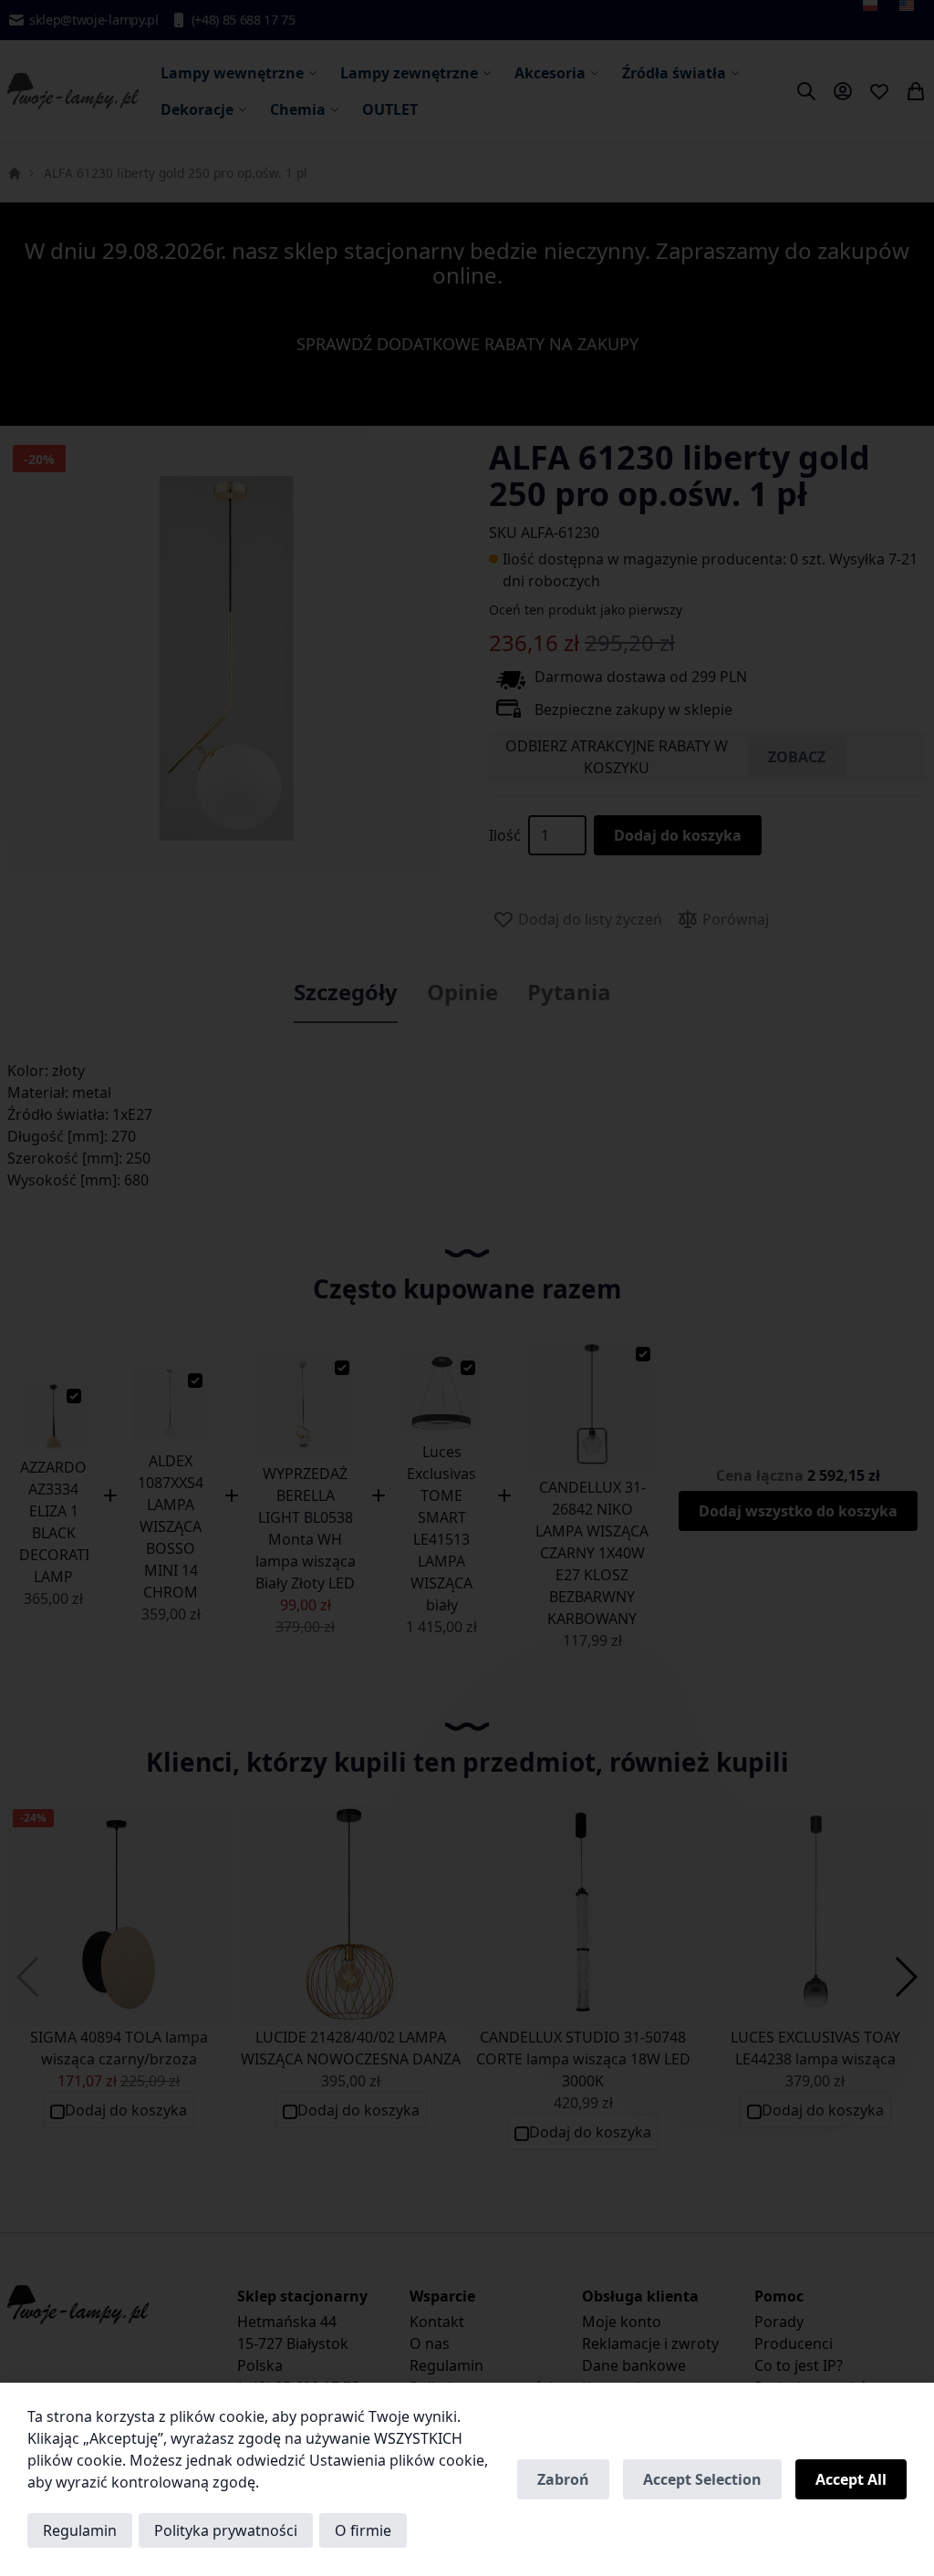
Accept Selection (702, 2479)
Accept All (851, 2479)
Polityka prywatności (226, 2530)
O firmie (363, 2530)
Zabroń (563, 2479)
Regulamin (80, 2530)
